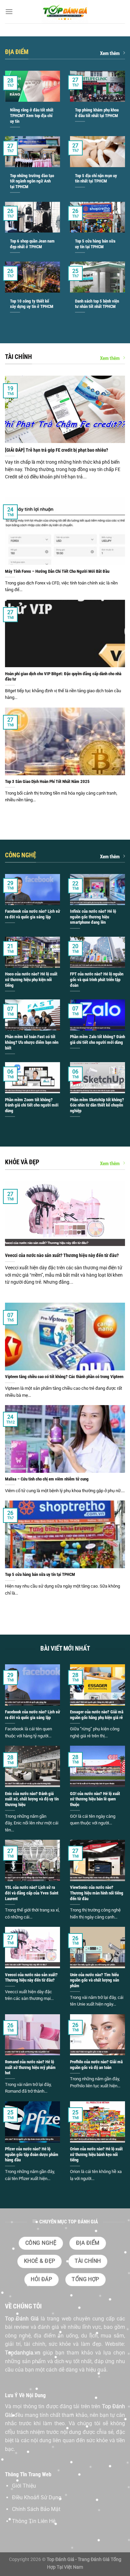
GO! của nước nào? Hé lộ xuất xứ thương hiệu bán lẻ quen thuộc (95, 1799)
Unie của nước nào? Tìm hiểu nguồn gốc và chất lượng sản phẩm (94, 1980)
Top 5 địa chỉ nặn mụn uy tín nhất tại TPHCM (96, 178)
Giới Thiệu (24, 2486)
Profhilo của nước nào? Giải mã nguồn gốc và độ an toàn (96, 2065)
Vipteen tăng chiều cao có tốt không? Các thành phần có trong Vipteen (64, 1377)
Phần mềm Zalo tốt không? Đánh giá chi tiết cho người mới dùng (97, 1039)
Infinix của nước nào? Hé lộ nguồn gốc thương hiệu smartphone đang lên (93, 917)
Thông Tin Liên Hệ (34, 2521)
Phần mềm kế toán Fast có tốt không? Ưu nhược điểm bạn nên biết (32, 1042)
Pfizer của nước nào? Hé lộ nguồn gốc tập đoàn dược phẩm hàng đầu (32, 2154)
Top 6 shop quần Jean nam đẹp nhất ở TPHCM (32, 244)
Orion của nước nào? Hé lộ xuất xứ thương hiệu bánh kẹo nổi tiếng (96, 2154)
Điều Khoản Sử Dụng (37, 2497)
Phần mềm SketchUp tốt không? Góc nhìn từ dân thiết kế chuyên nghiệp (97, 1105)
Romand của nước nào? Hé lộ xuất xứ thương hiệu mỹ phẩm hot (30, 2067)
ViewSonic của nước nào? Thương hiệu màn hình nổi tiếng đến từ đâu (97, 1893)
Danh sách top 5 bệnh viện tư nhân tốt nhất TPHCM (97, 304)
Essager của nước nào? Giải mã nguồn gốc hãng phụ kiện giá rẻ (97, 1715)
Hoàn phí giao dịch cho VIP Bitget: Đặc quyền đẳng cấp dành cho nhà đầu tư (63, 677)
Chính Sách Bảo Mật (36, 2509)
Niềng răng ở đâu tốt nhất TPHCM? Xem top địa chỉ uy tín (32, 115)
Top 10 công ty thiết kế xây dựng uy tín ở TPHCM (32, 304)
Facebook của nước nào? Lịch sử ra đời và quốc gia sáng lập (32, 914)
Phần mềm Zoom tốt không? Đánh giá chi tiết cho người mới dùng (32, 1105)
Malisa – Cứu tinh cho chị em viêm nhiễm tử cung (47, 1479)
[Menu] (9, 12)
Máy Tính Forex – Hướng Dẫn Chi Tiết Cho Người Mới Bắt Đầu (57, 571)
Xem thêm (110, 53)
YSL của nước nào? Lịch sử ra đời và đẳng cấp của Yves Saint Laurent (32, 1893)
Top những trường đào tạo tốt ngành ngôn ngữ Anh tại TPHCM (32, 181)
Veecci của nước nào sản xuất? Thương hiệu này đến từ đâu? (62, 1255)
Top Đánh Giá (22, 2319)
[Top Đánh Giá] (65, 12)
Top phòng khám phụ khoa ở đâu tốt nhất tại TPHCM (97, 113)
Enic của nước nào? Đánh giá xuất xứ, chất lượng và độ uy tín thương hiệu (32, 1799)
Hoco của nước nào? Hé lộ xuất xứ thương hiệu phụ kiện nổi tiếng (31, 979)
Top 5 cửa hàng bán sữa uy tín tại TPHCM (95, 244)
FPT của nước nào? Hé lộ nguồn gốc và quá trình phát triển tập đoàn (97, 979)
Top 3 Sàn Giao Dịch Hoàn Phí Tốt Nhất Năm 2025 (47, 781)
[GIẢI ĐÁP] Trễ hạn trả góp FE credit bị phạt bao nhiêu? (56, 450)
